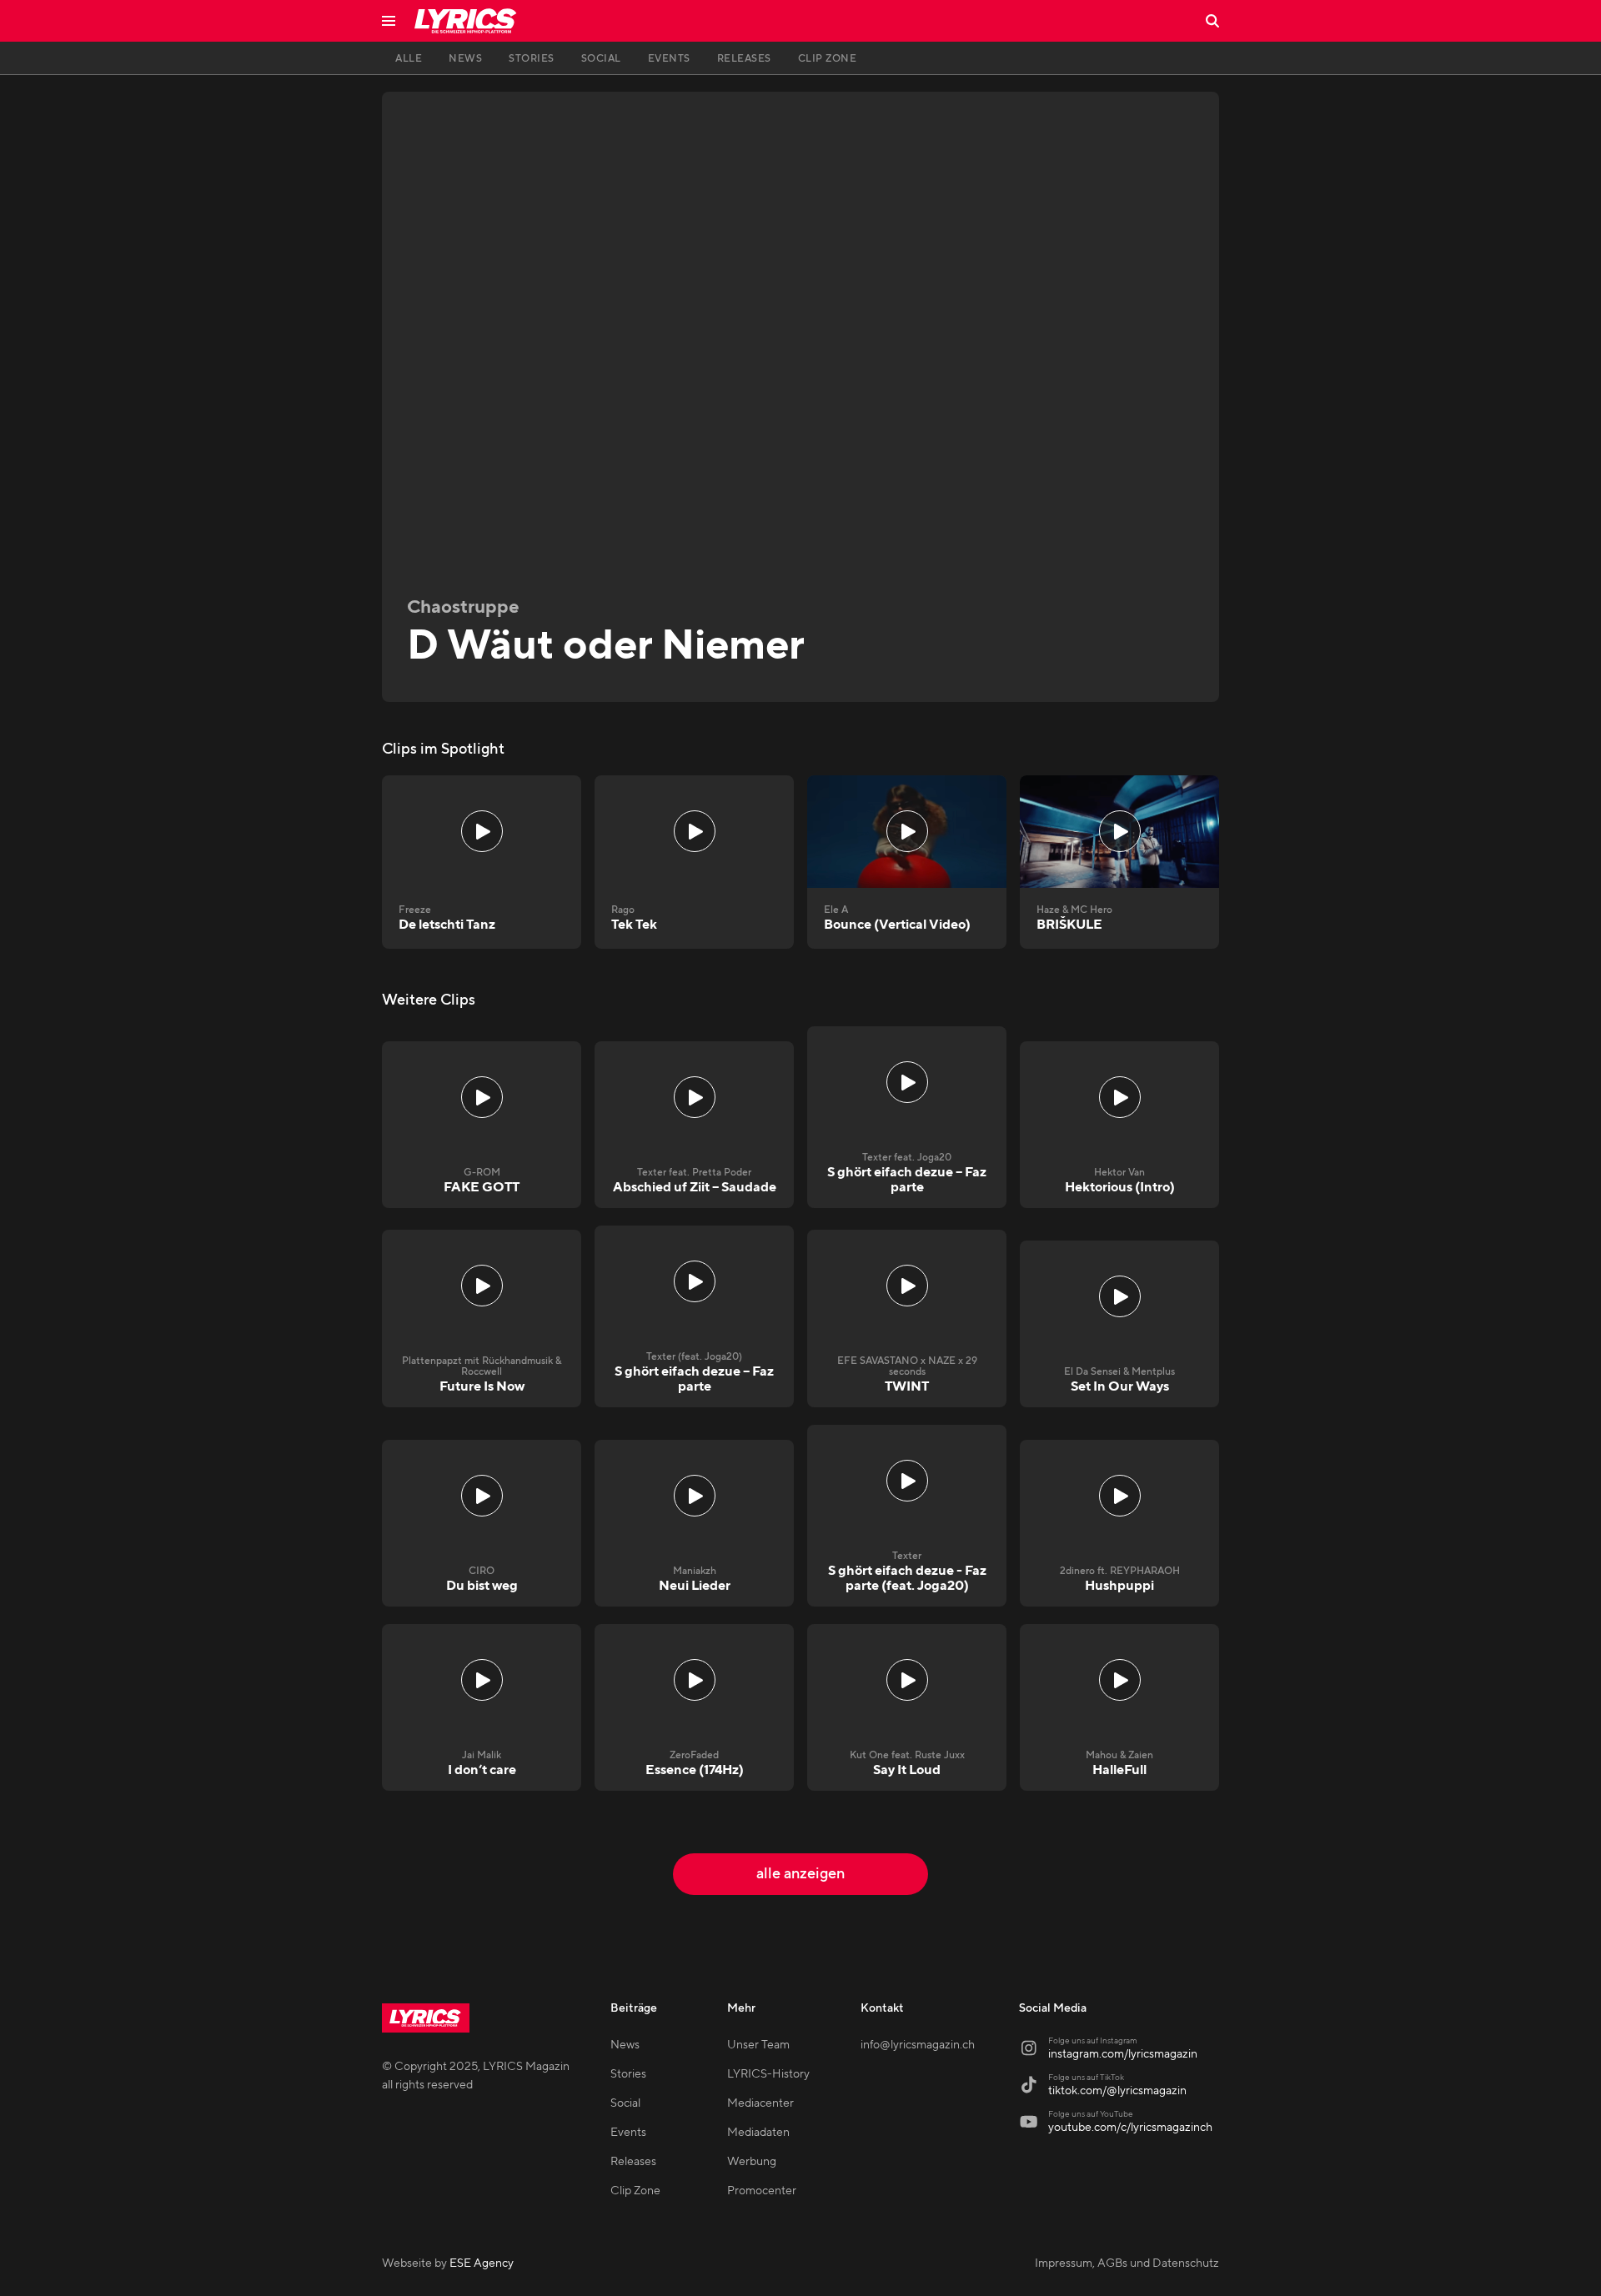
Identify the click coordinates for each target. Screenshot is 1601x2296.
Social (625, 2103)
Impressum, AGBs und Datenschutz (1127, 2263)
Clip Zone (635, 2191)
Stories (628, 2074)
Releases (633, 2162)
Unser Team (758, 2045)
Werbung (752, 2162)
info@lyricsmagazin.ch (918, 2045)
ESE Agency (482, 2263)
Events (628, 2133)
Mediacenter (760, 2103)
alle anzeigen (800, 1874)
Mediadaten (758, 2133)
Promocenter (762, 2191)
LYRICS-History (768, 2074)
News (625, 2045)
